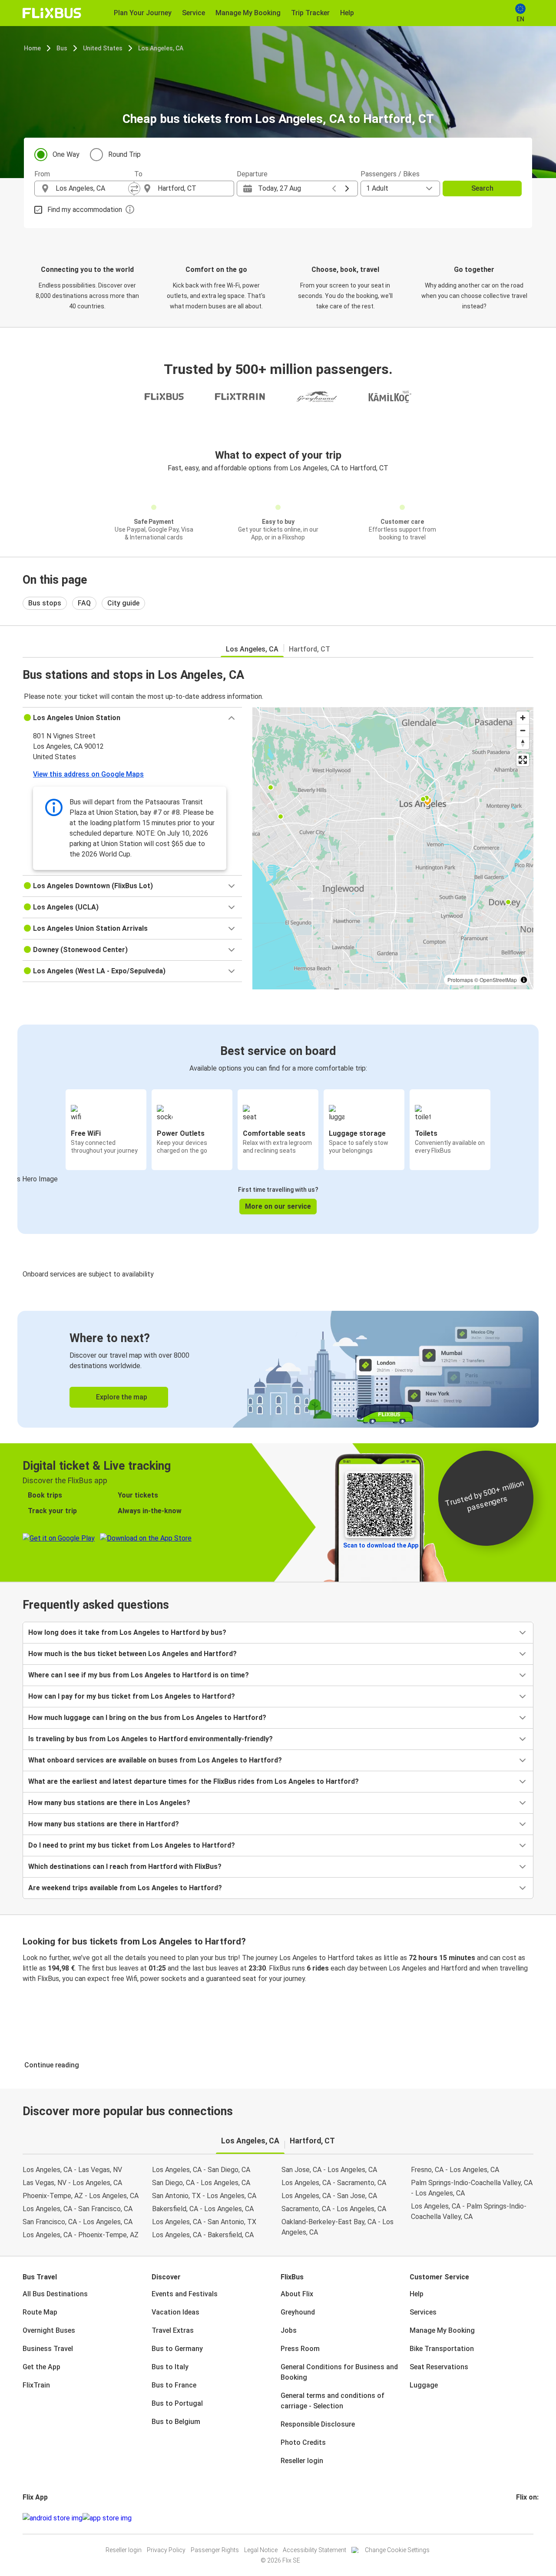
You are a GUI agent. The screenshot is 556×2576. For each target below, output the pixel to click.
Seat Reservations (439, 2367)
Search (482, 188)
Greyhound (298, 2312)
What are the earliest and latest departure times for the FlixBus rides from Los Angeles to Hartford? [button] (194, 1781)
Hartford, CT (309, 649)
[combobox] (92, 188)
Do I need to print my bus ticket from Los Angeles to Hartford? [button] (132, 1845)
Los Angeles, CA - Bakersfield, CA (203, 2235)
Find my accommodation (85, 210)
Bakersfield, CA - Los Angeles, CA (203, 2209)
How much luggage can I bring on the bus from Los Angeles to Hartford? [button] (147, 1718)
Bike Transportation (442, 2349)
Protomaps (460, 980)
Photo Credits (303, 2442)
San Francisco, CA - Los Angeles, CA (78, 2222)
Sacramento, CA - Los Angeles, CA (334, 2209)
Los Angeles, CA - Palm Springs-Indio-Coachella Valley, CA (469, 2211)
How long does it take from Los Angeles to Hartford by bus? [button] (127, 1632)
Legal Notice (261, 2550)
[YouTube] (523, 2518)
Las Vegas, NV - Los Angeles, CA (72, 2183)
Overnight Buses (49, 2330)
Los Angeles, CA (161, 48)
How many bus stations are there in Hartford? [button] (104, 1824)
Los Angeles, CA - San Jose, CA (329, 2196)
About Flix (297, 2294)
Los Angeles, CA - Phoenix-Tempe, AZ (81, 2235)
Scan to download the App (381, 1545)
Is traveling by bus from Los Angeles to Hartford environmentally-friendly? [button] (151, 1739)
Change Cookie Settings (397, 2550)
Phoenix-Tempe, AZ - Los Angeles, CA (81, 2196)
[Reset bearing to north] (523, 743)
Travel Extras (173, 2330)
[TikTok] (530, 2518)
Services (423, 2312)
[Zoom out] (523, 730)
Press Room (300, 2349)
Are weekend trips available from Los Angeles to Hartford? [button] (125, 1888)
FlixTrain (36, 2385)
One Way (66, 154)
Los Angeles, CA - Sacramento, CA (334, 2183)
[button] (132, 718)
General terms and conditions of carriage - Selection (333, 2401)
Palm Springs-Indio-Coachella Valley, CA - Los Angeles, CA (472, 2188)
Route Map (40, 2312)
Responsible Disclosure (318, 2424)
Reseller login (302, 2461)
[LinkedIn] (525, 2518)
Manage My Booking (442, 2330)
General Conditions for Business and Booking (339, 2372)
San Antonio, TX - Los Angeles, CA (204, 2196)
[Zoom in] (523, 718)
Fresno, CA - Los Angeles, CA (455, 2170)
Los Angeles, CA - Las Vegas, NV (72, 2170)
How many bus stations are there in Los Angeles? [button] (109, 1803)
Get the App (41, 2367)
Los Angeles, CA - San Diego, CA (201, 2170)
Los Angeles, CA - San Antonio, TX (204, 2222)
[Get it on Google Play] (53, 2518)
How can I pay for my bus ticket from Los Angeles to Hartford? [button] (132, 1696)
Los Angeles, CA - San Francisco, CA (78, 2209)
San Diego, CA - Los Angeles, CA (201, 2183)
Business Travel (48, 2349)
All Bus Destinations (55, 2294)
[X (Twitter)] (528, 2518)
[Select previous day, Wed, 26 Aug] (334, 188)
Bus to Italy (170, 2367)
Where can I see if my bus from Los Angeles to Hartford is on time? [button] (139, 1675)
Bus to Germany (177, 2349)
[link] (278, 1369)
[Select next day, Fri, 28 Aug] (347, 188)
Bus (62, 48)
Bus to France (174, 2385)
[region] (393, 848)
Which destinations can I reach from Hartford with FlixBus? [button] (125, 1867)
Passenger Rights (215, 2550)
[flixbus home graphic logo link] (52, 13)
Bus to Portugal (177, 2403)
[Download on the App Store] (107, 2518)
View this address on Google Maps (88, 774)
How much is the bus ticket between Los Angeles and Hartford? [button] (132, 1654)
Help (417, 2294)
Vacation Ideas (175, 2312)
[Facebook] (517, 2518)
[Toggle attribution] (524, 980)
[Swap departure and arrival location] (134, 188)
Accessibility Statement (314, 2550)
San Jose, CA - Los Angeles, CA (329, 2170)
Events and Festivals (185, 2294)
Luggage (424, 2385)
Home (32, 48)
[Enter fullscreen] (523, 760)
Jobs (289, 2330)
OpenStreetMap (498, 980)
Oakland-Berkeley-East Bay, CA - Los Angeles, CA (338, 2227)
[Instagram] (520, 2518)
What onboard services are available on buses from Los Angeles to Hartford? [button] (155, 1760)
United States (103, 48)
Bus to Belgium (176, 2422)
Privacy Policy (166, 2550)
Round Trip (124, 154)
